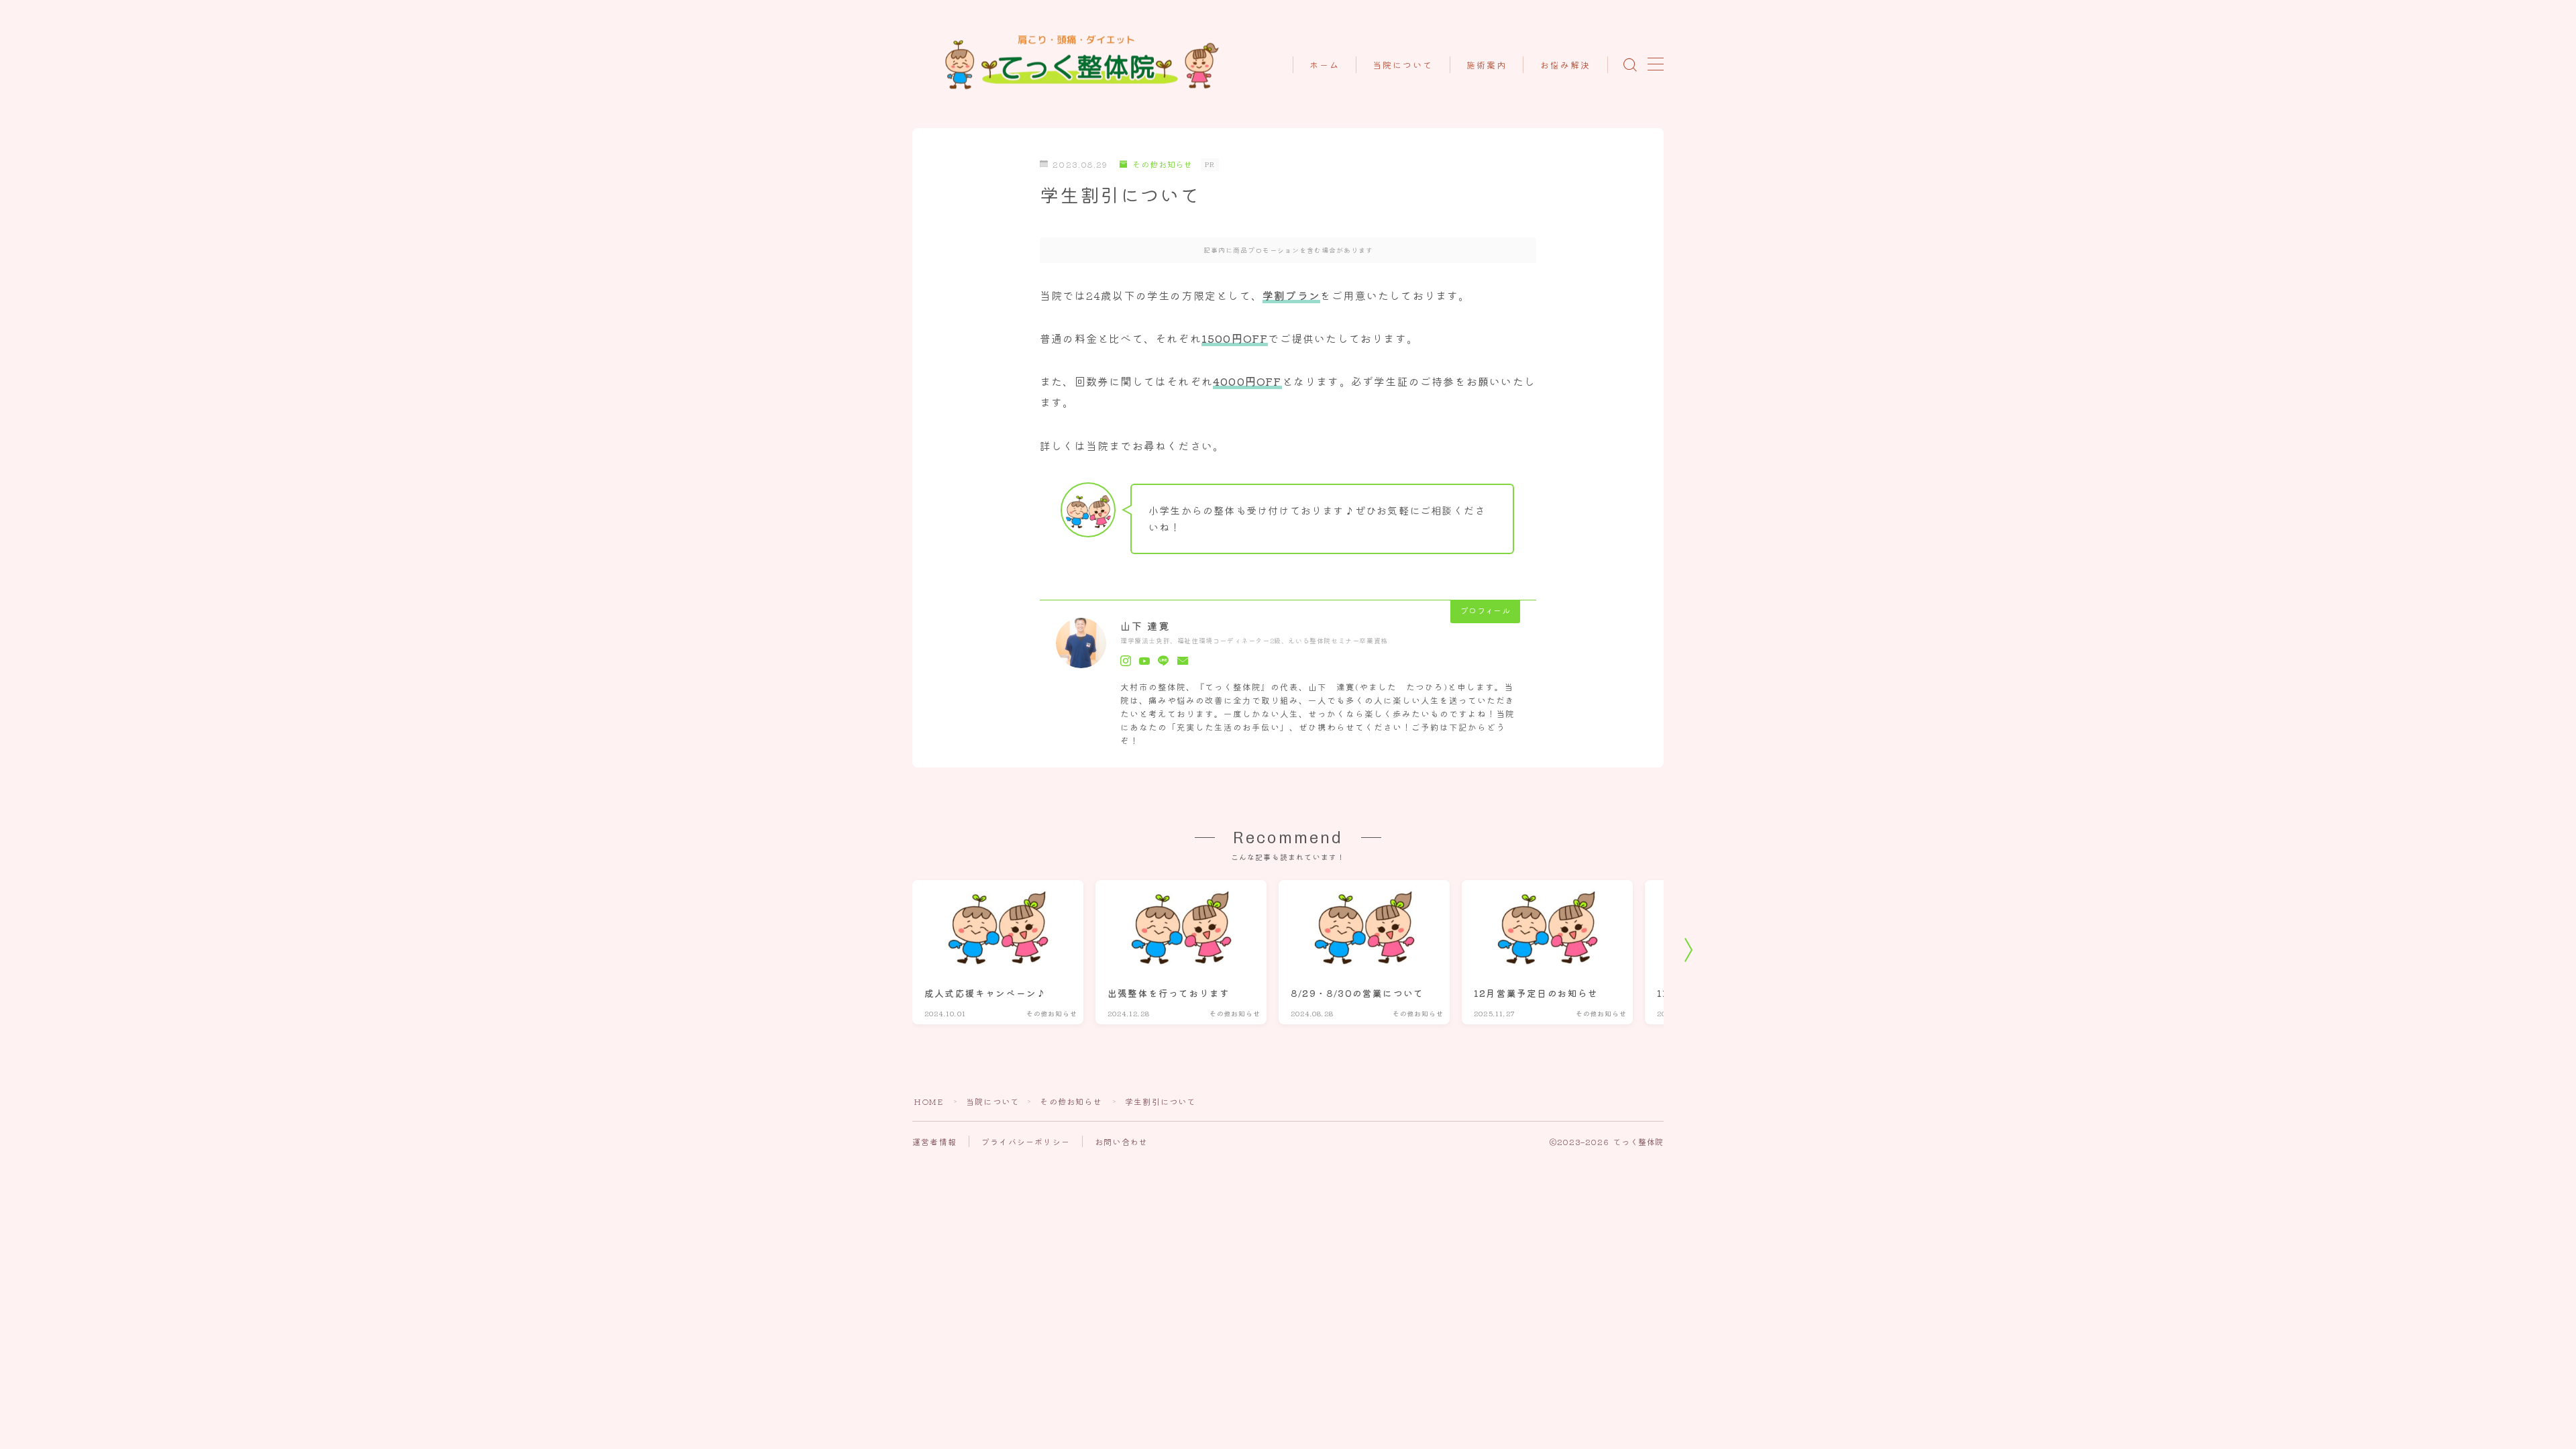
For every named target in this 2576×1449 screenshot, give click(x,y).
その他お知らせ (1071, 1101)
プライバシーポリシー (1026, 1141)
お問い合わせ (1121, 1141)
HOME (928, 1101)
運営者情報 (934, 1141)
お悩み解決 (1566, 65)
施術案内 (1487, 65)
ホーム (1325, 65)
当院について (1403, 65)
